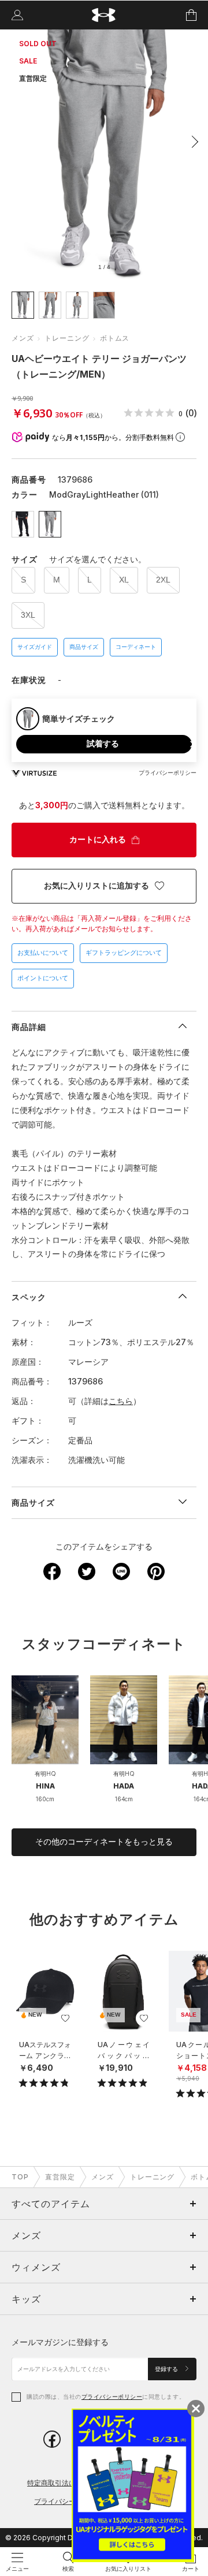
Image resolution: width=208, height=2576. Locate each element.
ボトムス (115, 338)
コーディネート (136, 647)
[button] (192, 141)
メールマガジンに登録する (60, 2342)
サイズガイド (35, 647)
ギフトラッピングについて (124, 953)
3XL (28, 615)
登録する (167, 2369)
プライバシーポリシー (112, 2396)
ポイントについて (43, 978)
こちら (121, 1401)
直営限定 (60, 2177)
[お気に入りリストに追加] (65, 2018)
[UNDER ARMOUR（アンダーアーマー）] (104, 15)
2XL (163, 580)
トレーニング (67, 338)
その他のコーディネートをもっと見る (104, 1842)
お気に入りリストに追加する (96, 886)
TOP (20, 2177)
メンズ (23, 338)
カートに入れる (98, 839)
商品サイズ (84, 647)
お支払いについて (43, 953)
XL (124, 580)
